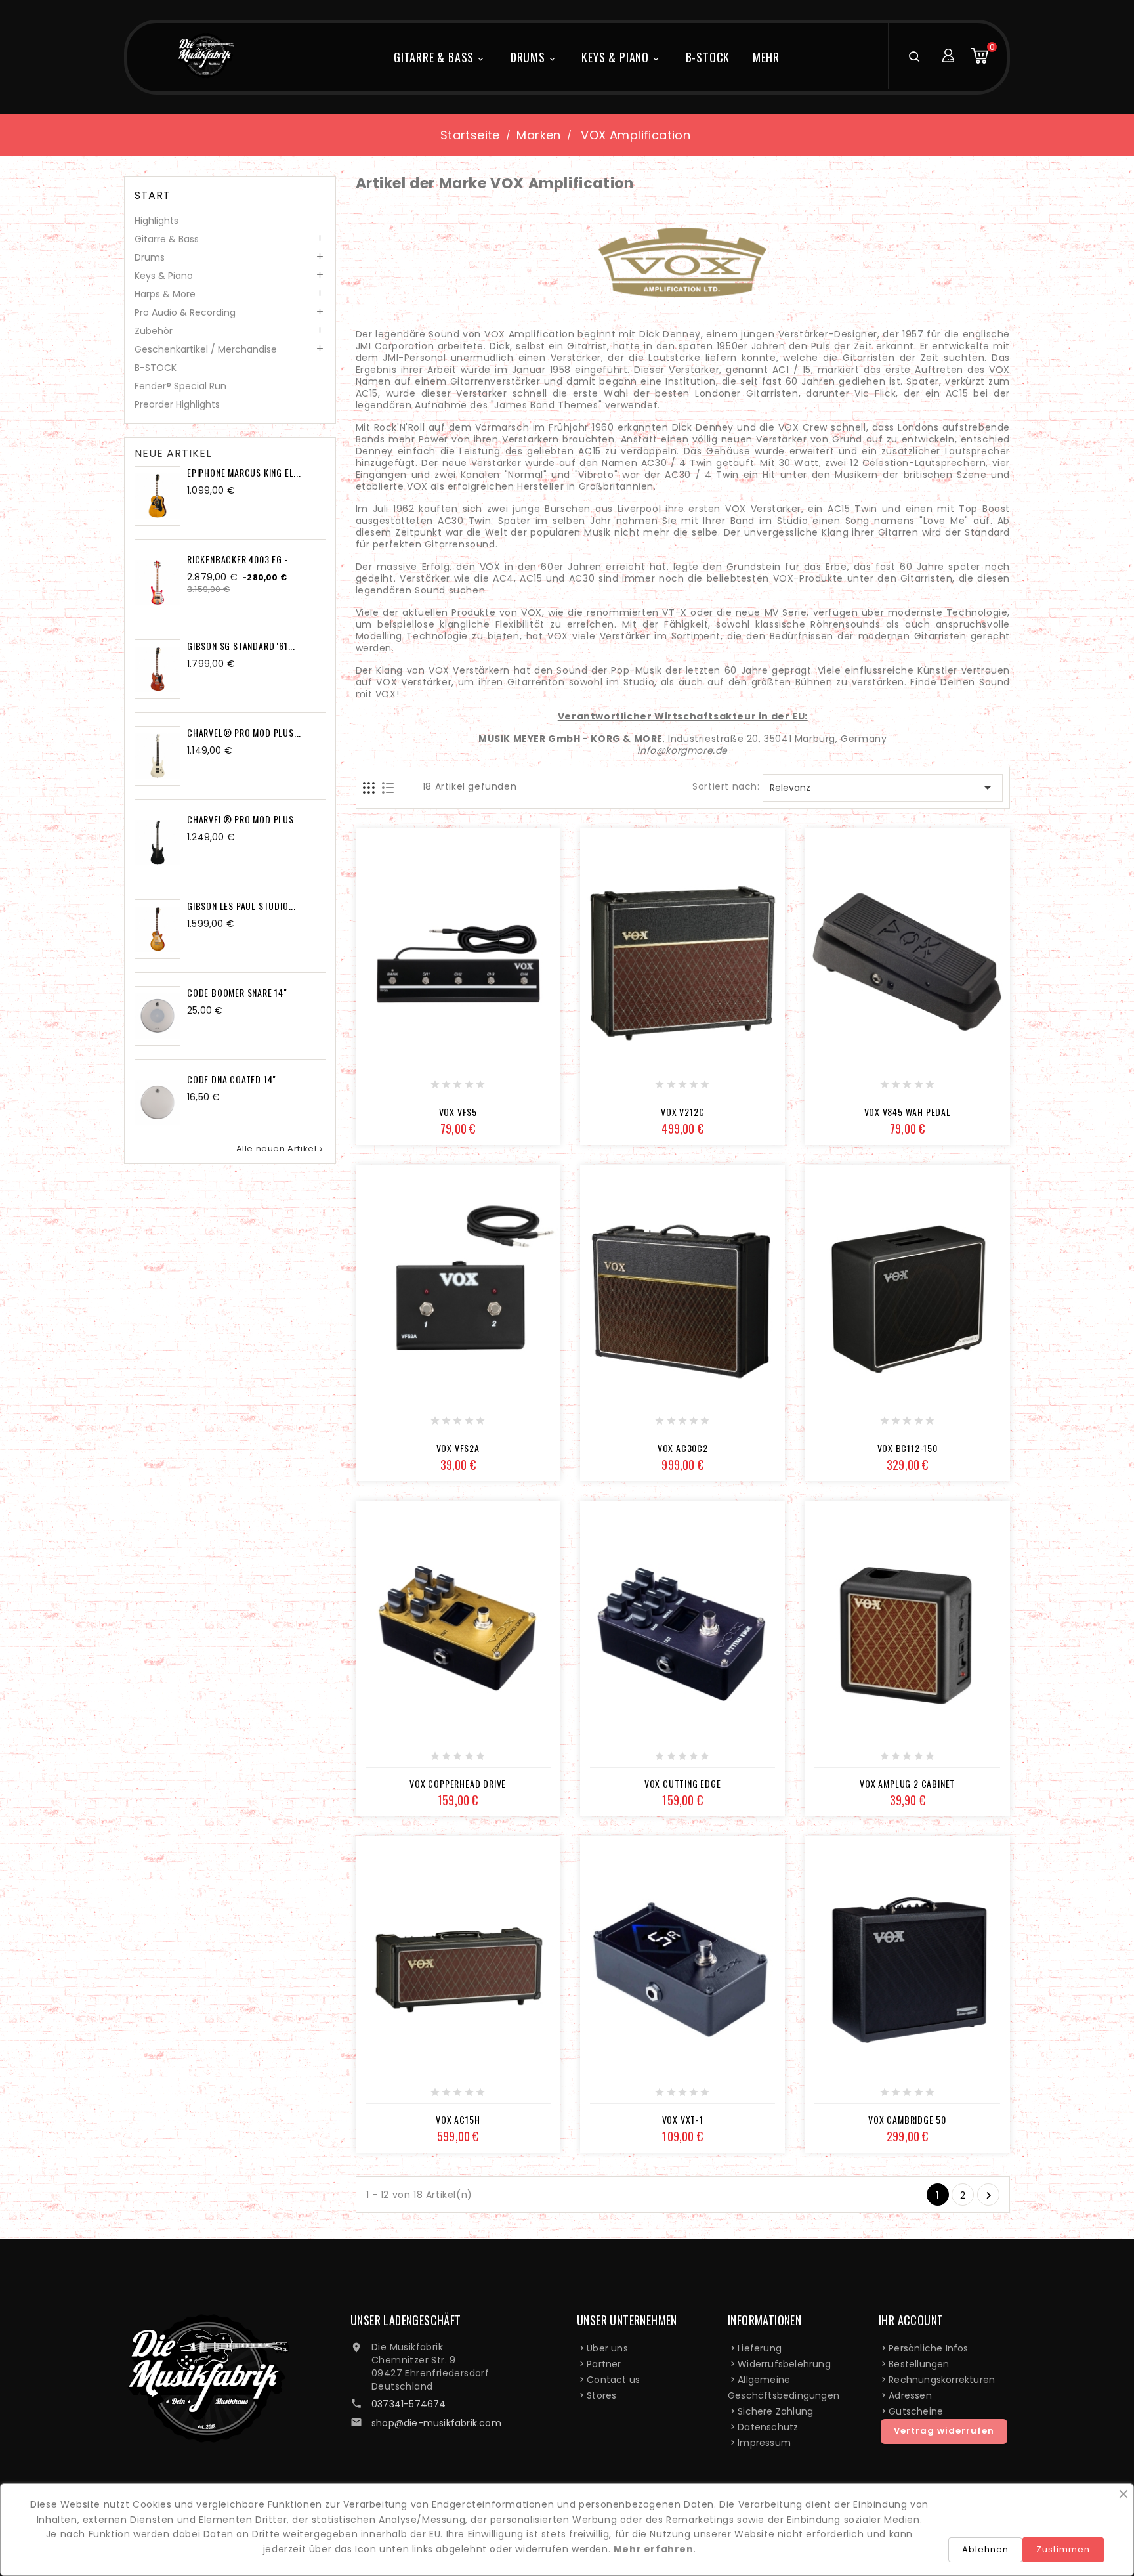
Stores (601, 2395)
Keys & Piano (621, 57)
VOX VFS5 (458, 1112)
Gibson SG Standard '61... (241, 646)
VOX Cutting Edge (683, 1783)
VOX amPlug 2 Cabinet (907, 1783)
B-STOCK (708, 57)
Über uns (607, 2348)
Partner (604, 2364)
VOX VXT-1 (683, 2119)
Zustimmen (1063, 2549)
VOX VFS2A (458, 1448)
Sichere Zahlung (775, 2411)
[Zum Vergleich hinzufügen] (472, 1089)
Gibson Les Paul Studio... (241, 906)
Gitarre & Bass (440, 57)
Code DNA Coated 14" (232, 1079)
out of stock (414, 1089)
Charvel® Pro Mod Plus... (244, 732)
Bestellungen (919, 2364)
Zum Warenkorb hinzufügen (864, 1089)
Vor (989, 2196)
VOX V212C (682, 1112)
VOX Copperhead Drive (458, 1783)
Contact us (613, 2380)
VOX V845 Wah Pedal (908, 1112)
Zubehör (154, 331)
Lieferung (760, 2348)
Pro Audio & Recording (185, 312)
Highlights (157, 221)
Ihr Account (911, 2320)
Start (153, 196)
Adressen (910, 2395)
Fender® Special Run (180, 386)
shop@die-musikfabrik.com (436, 2423)
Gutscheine (916, 2411)
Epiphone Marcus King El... (244, 472)
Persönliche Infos (928, 2348)
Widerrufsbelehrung (784, 2364)
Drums (534, 57)
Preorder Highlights (177, 404)
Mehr (766, 57)
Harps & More (165, 294)
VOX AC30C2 (683, 1448)
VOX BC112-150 (908, 1448)
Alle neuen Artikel (281, 1149)
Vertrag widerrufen (944, 2431)
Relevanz (883, 788)
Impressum (764, 2443)
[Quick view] (502, 1089)
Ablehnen (985, 2549)
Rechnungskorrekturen (942, 2380)
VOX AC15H (458, 2119)
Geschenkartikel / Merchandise (206, 349)
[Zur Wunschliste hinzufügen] (443, 1089)
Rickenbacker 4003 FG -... (241, 559)
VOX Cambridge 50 (907, 2119)
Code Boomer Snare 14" (237, 992)
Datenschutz (768, 2427)
